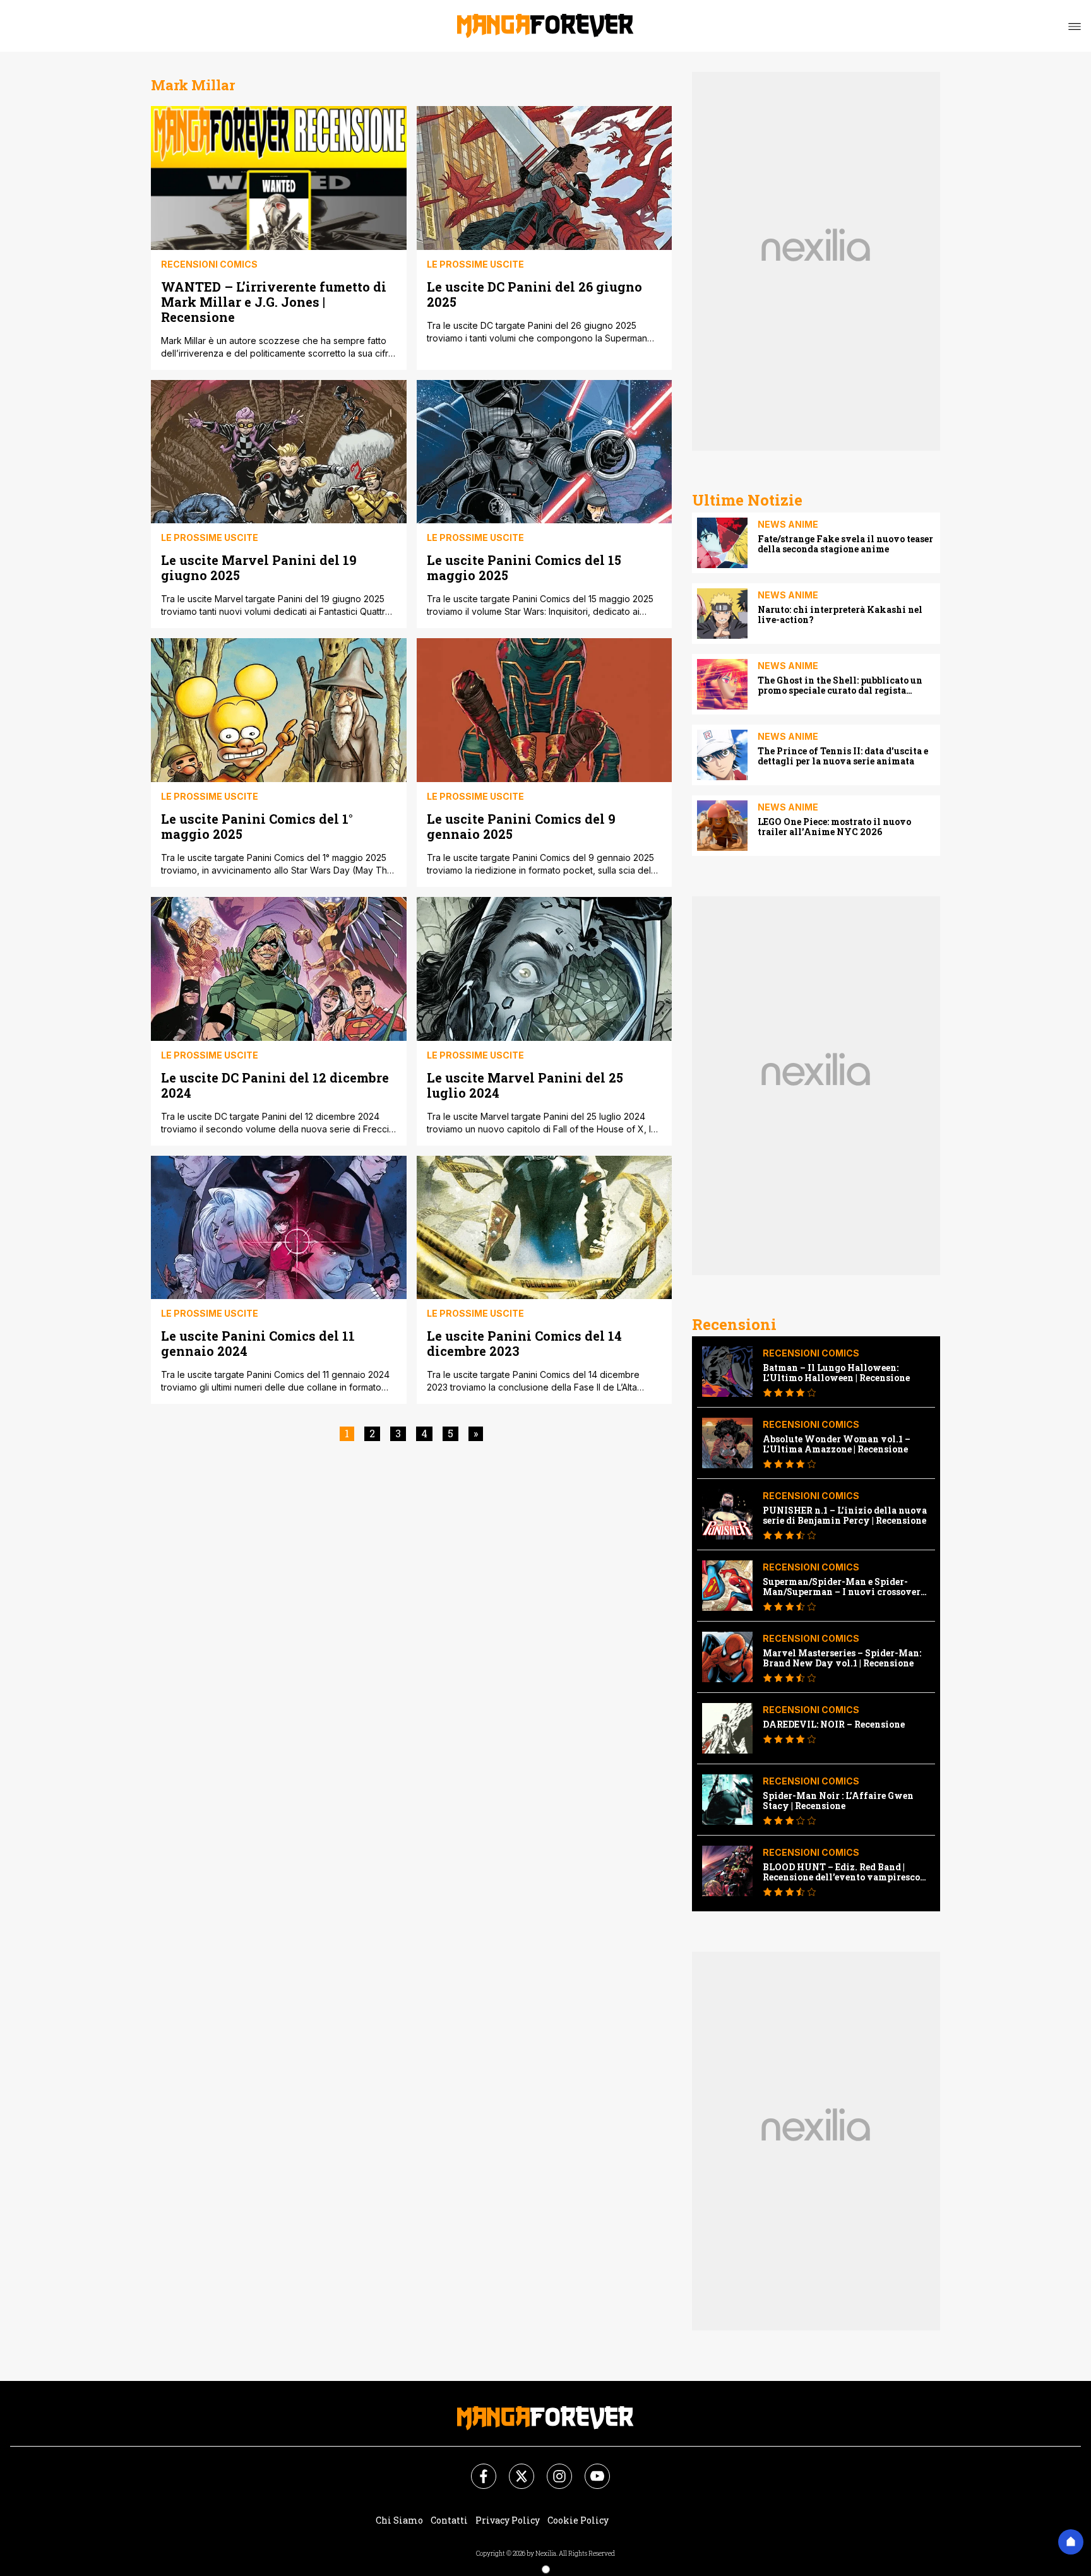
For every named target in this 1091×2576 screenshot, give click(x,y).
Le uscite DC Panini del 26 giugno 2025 (534, 294)
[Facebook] (476, 2469)
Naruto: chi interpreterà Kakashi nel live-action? (840, 615)
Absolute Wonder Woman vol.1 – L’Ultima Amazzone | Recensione (837, 1444)
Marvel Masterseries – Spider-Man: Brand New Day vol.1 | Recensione (842, 1658)
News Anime (788, 524)
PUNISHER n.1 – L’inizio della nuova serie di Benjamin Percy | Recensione (845, 1516)
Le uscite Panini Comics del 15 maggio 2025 (524, 567)
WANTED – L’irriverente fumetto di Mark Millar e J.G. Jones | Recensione (274, 301)
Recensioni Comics (209, 264)
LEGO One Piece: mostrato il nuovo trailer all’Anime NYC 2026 (834, 827)
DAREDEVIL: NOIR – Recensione (834, 1724)
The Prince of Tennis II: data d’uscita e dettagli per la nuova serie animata (843, 756)
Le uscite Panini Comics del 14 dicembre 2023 (524, 1343)
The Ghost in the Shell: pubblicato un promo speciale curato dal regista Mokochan (840, 686)
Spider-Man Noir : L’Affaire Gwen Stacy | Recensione (838, 1801)
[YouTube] (590, 2469)
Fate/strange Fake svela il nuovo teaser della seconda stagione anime (845, 544)
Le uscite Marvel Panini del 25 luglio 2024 (525, 1085)
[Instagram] (552, 2469)
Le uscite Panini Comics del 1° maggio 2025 (257, 826)
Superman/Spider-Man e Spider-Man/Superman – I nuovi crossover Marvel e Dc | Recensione (842, 1587)
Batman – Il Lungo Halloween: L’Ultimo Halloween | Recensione (836, 1373)
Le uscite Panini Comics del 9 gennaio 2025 (521, 826)
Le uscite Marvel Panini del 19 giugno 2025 (259, 567)
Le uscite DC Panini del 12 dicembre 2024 (275, 1085)
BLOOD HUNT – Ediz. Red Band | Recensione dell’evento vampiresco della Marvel (841, 1872)
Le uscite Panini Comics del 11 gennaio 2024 (258, 1343)
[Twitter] (514, 2469)
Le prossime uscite (475, 264)
